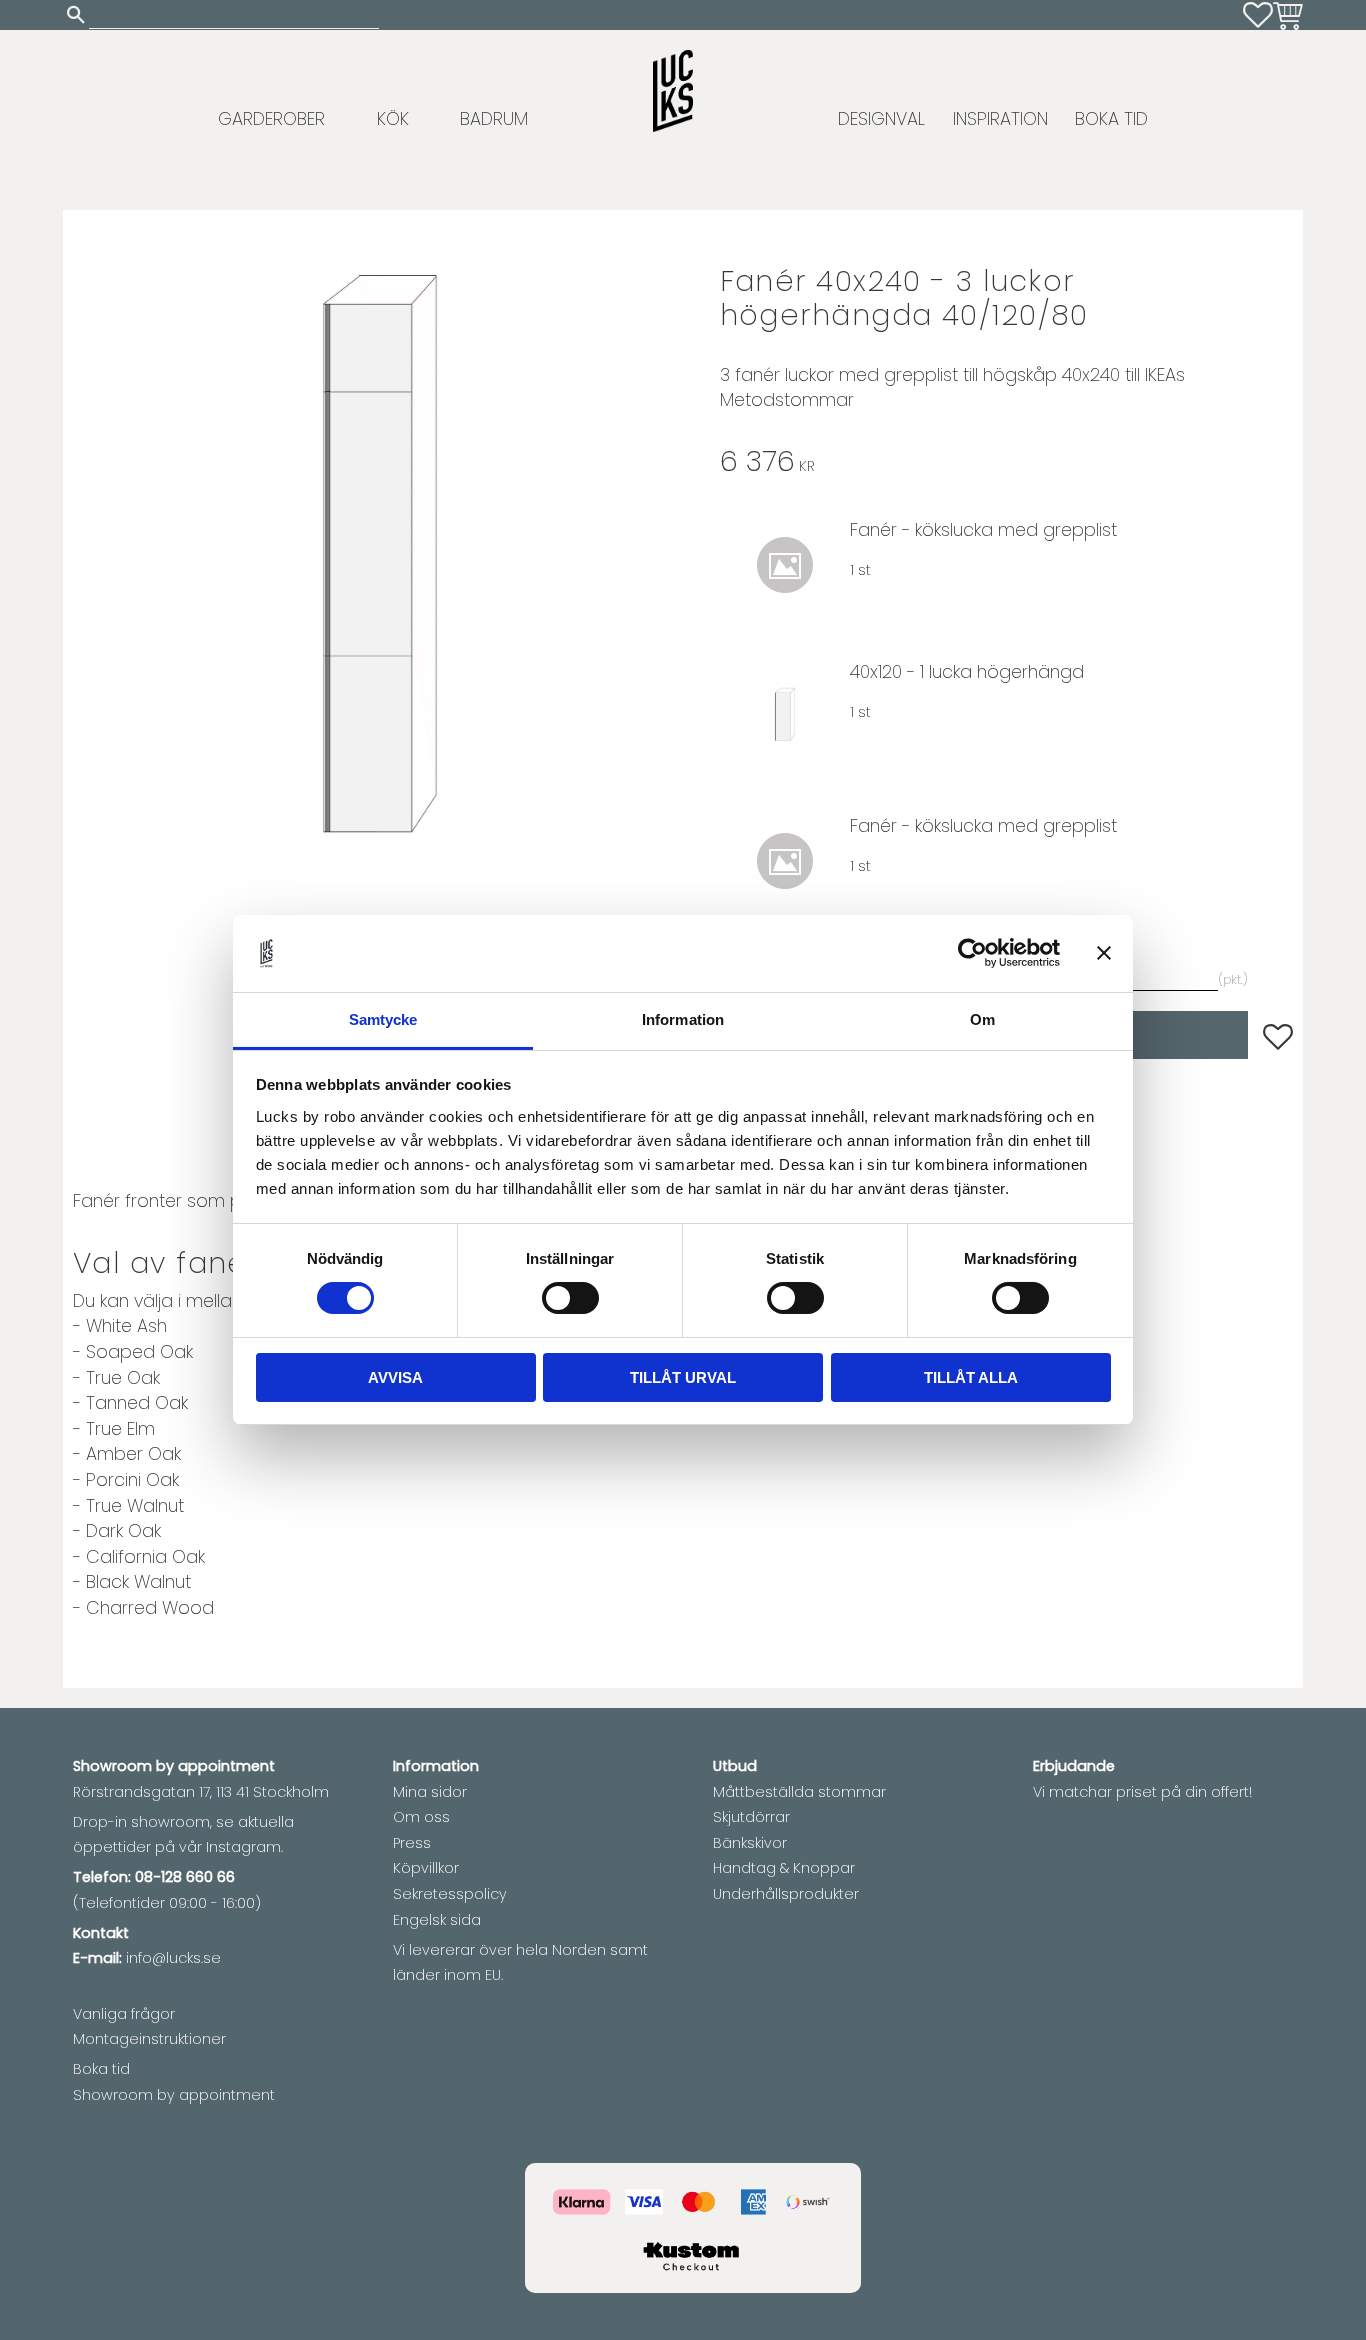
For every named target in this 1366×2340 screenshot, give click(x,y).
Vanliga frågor (124, 2014)
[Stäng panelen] (1104, 953)
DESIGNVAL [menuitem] (881, 119)
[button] (1258, 15)
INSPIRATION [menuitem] (1000, 119)
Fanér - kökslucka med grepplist (983, 530)
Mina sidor (430, 1792)
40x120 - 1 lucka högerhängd (967, 672)
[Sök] (76, 14)
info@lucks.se (173, 1958)
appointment (226, 1766)
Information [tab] (683, 1019)
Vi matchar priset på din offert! (1142, 1792)
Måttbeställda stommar (799, 1792)
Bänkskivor (750, 1843)
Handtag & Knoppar (784, 1868)
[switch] (570, 1298)
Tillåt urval (683, 1377)
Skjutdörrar (751, 1817)
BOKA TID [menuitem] (1111, 119)
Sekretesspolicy (450, 1894)
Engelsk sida (437, 1920)
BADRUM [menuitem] (494, 119)
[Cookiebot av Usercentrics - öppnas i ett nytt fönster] (972, 953)
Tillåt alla (971, 1377)
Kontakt (101, 1933)
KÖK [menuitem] (393, 119)
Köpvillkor (426, 1868)
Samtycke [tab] (383, 1019)
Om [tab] (982, 1019)
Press (412, 1843)
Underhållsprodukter (786, 1894)
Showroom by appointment (174, 2095)
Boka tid (101, 2069)
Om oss (421, 1817)
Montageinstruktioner (149, 2039)
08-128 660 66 (185, 1877)
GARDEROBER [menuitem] (271, 119)
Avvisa (395, 1377)
